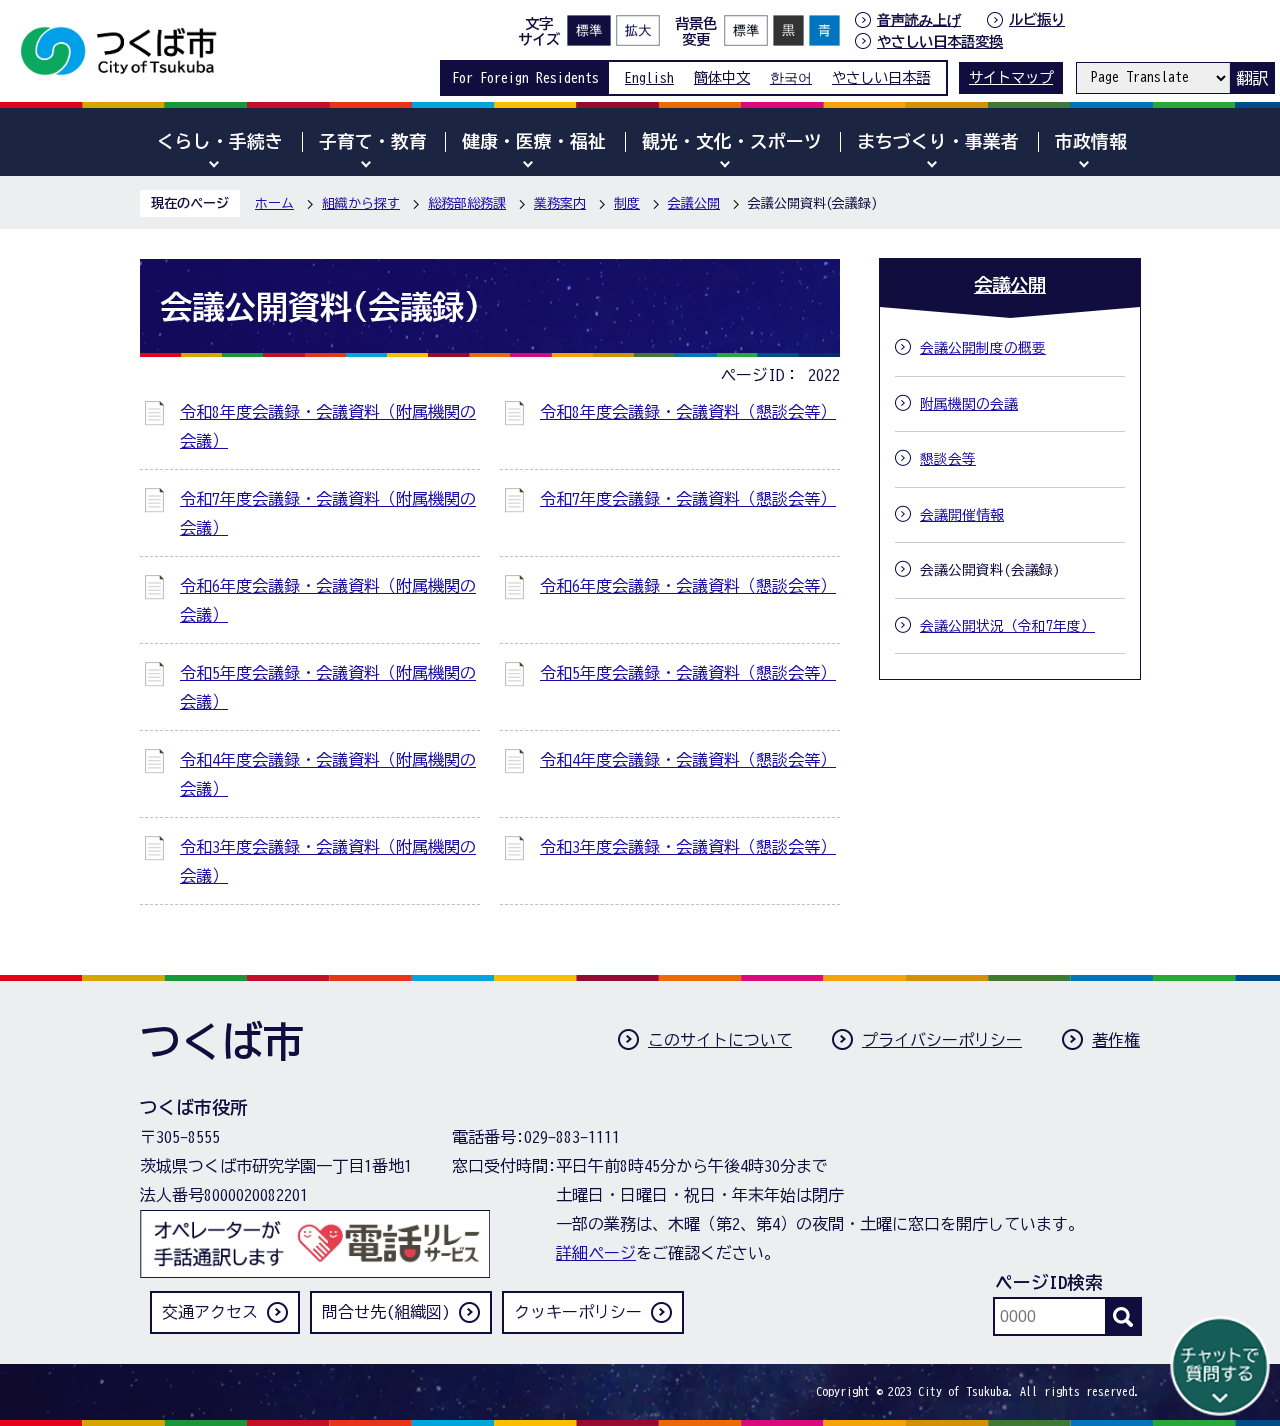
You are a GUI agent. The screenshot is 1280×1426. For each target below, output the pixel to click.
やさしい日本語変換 (940, 41)
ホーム (274, 203)
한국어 (791, 77)
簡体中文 (722, 77)
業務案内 (560, 203)
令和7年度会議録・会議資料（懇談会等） (688, 499)
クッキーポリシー (578, 1312)
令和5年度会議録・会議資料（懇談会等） (688, 673)
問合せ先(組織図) (386, 1312)
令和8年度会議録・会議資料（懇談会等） (688, 412)
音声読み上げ (919, 20)
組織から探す (361, 203)
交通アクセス (210, 1312)
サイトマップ (1011, 77)
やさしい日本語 (881, 77)
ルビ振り (1037, 19)
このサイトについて (720, 1040)
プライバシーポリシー (942, 1040)
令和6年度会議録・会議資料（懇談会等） (688, 586)
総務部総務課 (467, 203)
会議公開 (694, 203)
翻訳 (1252, 78)
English (649, 77)
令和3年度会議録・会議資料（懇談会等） (688, 847)
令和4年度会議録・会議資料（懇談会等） (688, 760)
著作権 (1116, 1040)
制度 (627, 203)
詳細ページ (596, 1253)
